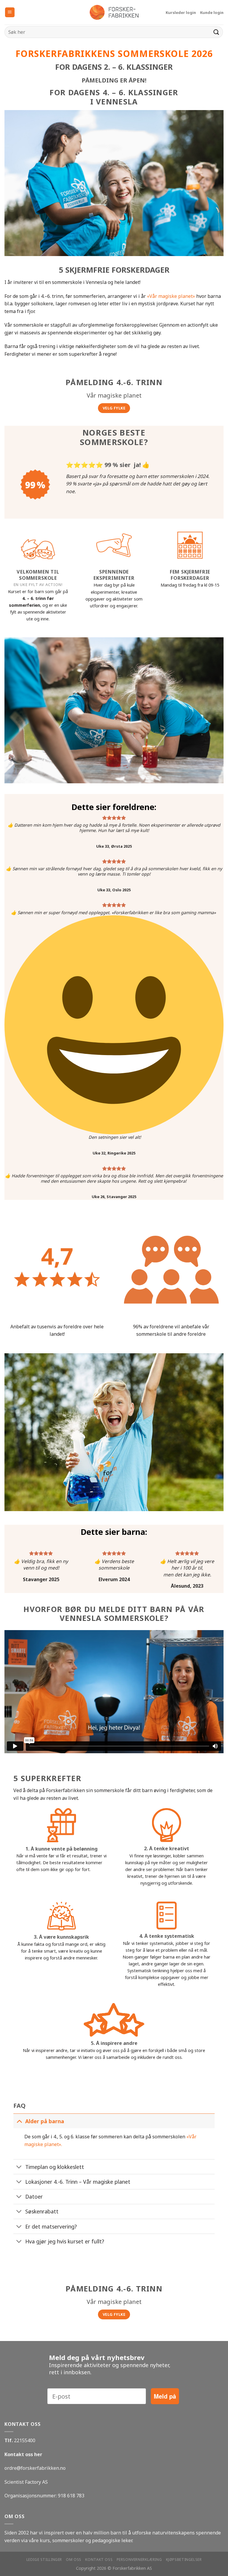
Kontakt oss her (23, 2454)
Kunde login (212, 12)
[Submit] (216, 32)
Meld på (165, 2396)
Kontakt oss (99, 2560)
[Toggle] (19, 2121)
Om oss (74, 2560)
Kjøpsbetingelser (184, 2560)
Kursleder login (181, 12)
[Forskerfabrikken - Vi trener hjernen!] (114, 12)
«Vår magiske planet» (171, 296)
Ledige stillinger (44, 2560)
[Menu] (10, 12)
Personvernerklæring (139, 2560)
